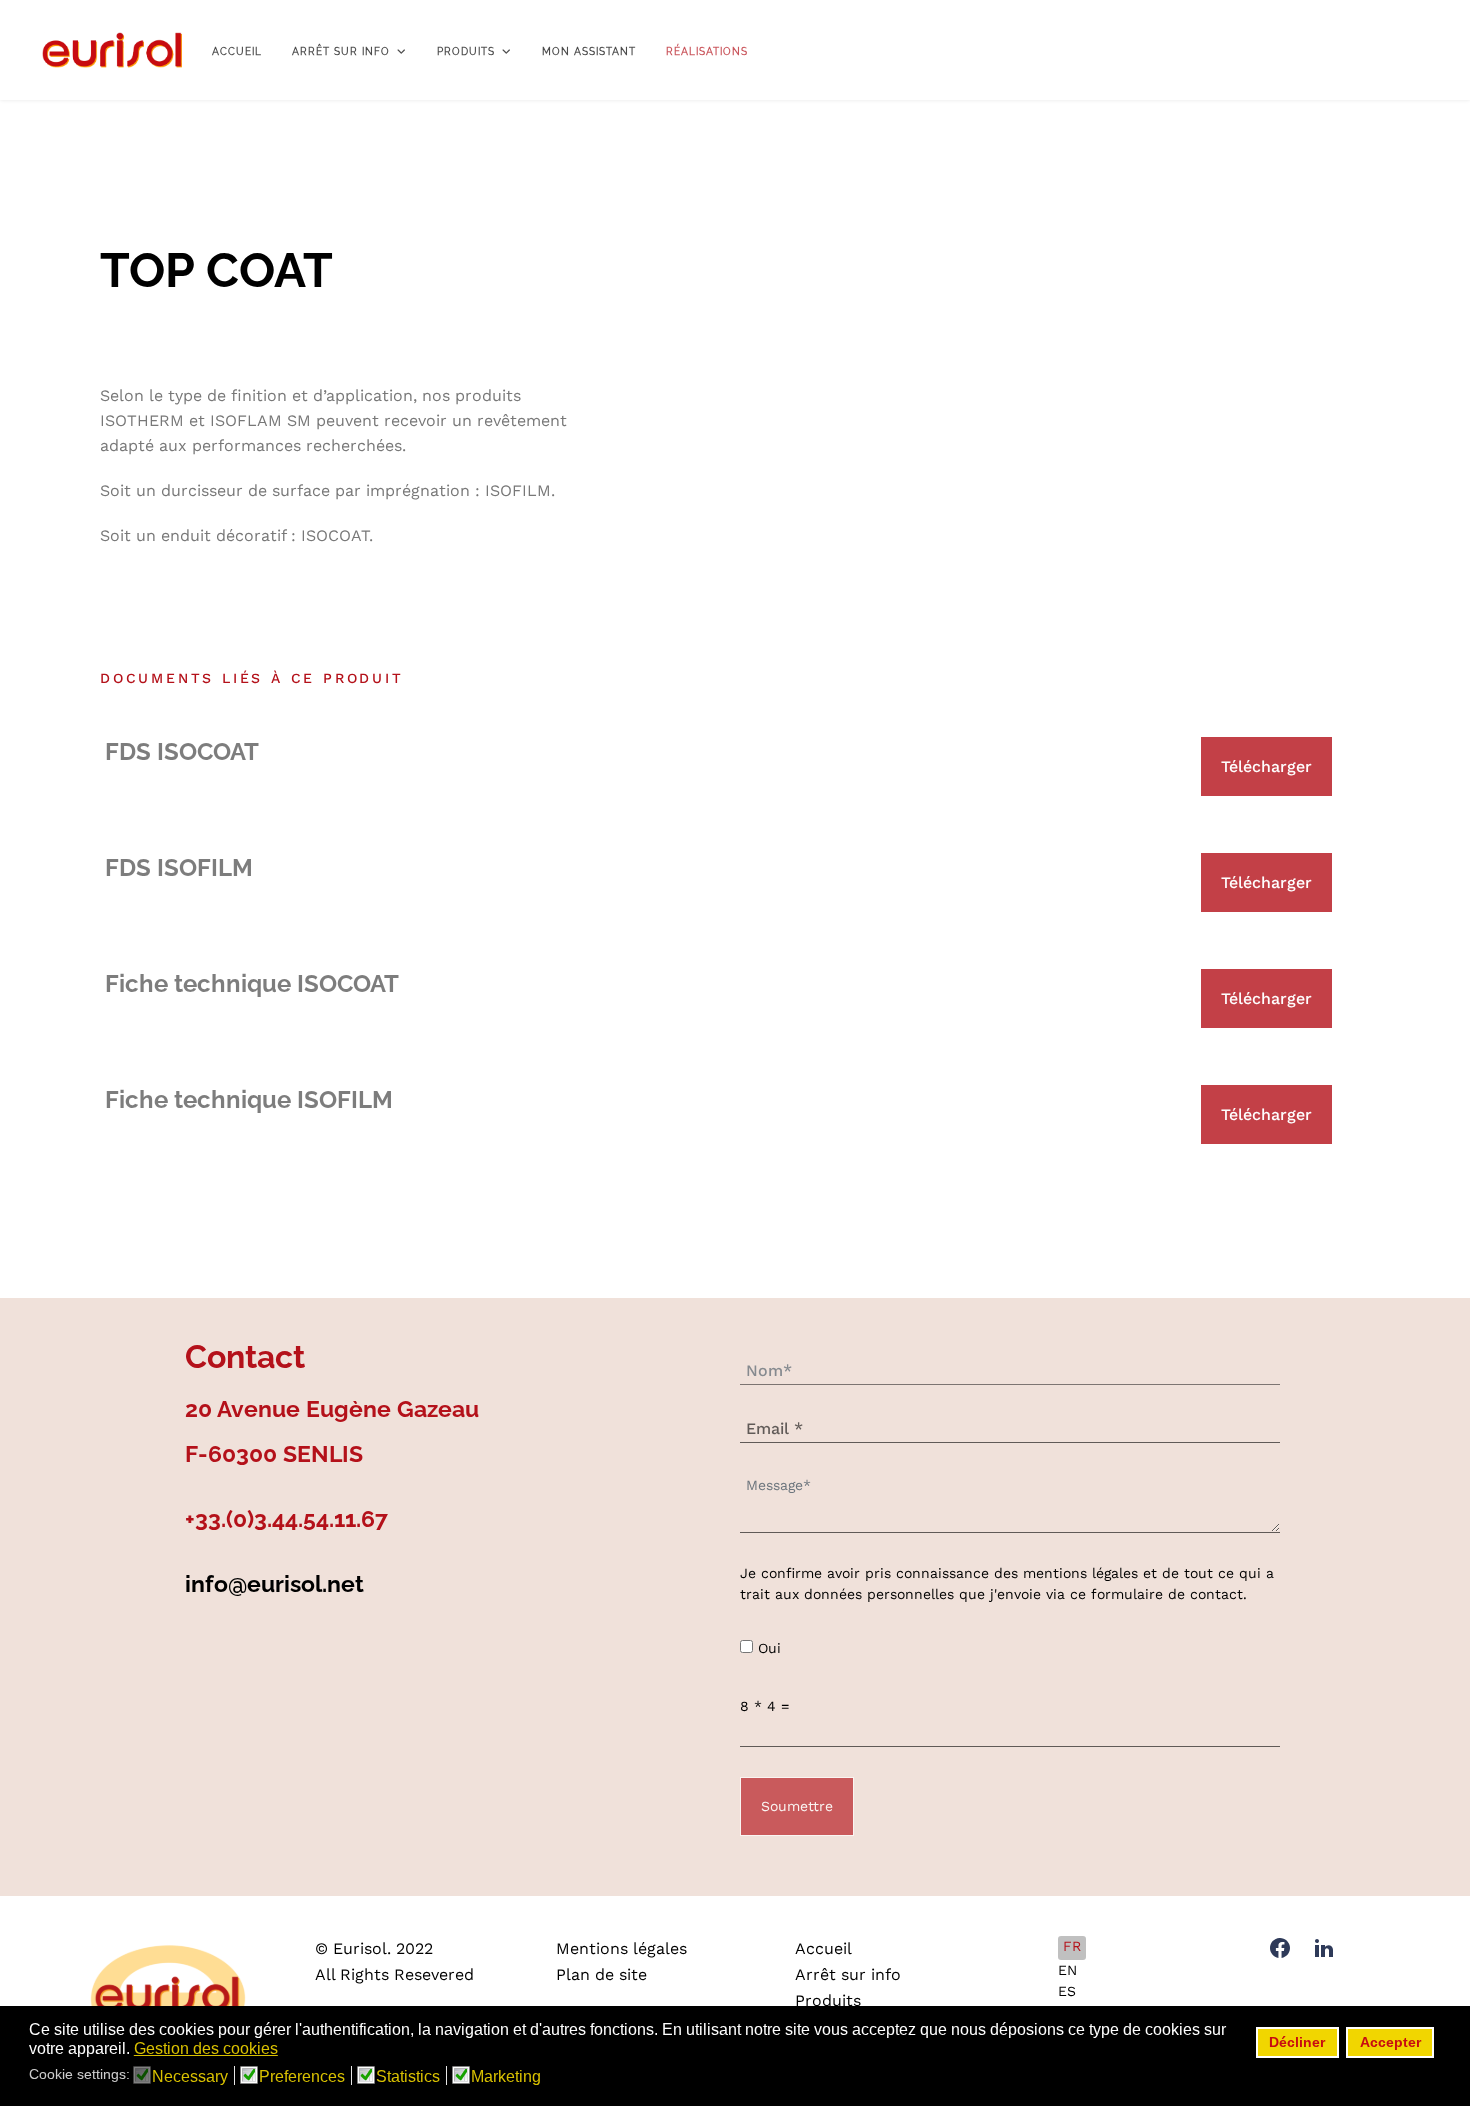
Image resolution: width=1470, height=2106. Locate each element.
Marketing (506, 2077)
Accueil (237, 51)
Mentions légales (621, 1948)
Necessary (190, 2077)
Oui (769, 1648)
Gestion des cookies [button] (206, 2048)
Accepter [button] (1390, 2042)
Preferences (302, 2077)
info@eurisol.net (274, 1583)
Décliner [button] (1297, 2042)
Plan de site (601, 1974)
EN (1067, 1970)
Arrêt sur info (341, 51)
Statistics (408, 2077)
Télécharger (1266, 766)
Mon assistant (589, 51)
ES (1067, 1991)
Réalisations (707, 51)
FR (1072, 1946)
